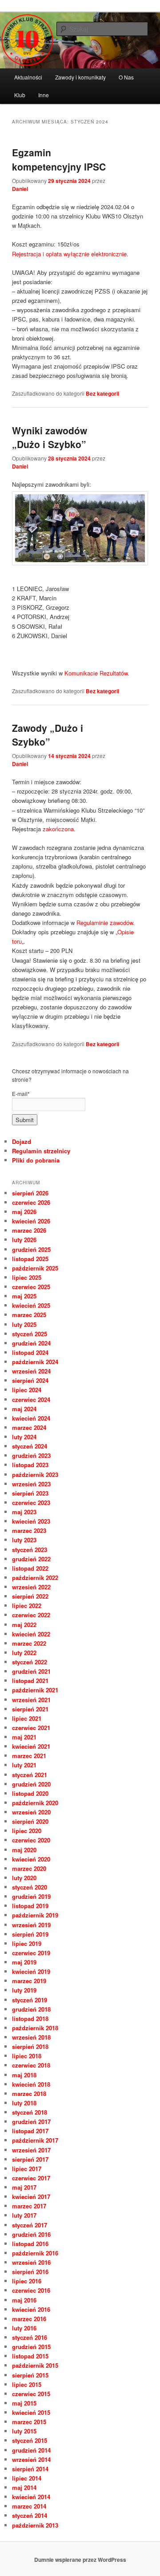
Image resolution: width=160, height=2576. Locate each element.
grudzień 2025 (31, 1249)
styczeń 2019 (30, 2000)
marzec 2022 (29, 1643)
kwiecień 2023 (31, 1521)
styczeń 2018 (30, 2112)
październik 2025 (35, 1268)
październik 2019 (35, 1915)
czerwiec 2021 (31, 1728)
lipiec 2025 (27, 1277)
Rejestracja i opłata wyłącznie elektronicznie (69, 254)
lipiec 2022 (27, 1606)
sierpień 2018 (30, 2046)
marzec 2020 (29, 1868)
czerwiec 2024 (31, 1399)
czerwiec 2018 (31, 2065)
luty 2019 (24, 1990)
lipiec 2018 (27, 2056)
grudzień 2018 (31, 2009)
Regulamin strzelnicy (41, 1151)
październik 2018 (35, 2028)
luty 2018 (24, 2103)
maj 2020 (24, 1850)
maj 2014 (24, 2487)
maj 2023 (24, 1512)
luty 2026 (24, 1240)
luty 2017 (24, 2215)
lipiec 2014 (27, 2478)
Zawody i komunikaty (80, 77)
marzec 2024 (29, 1427)
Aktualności (28, 77)
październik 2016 (35, 2253)
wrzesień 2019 (31, 1925)
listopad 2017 (30, 2131)
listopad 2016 (30, 2244)
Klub (20, 95)
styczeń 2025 (30, 1334)
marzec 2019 (29, 1981)
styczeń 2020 (30, 1887)
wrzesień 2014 (31, 2459)
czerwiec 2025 (31, 1287)
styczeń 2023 (30, 1550)
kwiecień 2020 (31, 1859)
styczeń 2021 (30, 1775)
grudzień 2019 (31, 1896)
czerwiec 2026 (31, 1202)
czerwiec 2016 (31, 2290)
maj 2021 (24, 1737)
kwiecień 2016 (31, 2309)
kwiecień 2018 (31, 2084)
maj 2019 (24, 1962)
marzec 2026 (29, 1230)
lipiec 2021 (27, 1718)
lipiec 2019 (27, 1943)
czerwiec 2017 (31, 2178)
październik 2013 (35, 2525)
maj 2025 (24, 1296)
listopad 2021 (30, 1681)
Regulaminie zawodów (105, 923)
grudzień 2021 (31, 1671)
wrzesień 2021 (31, 1700)
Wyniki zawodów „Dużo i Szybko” (50, 437)
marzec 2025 (29, 1315)
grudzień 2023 (31, 1455)
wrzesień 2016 (31, 2262)
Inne (44, 95)
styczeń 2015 (30, 2440)
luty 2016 (24, 2328)
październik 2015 (35, 2365)
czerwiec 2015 (31, 2394)
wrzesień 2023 (31, 1484)
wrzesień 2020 (31, 1812)
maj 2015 (24, 2403)
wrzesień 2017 (31, 2150)
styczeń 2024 (30, 1446)
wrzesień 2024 (31, 1371)
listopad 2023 (30, 1465)
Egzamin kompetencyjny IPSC (59, 159)
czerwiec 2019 (31, 1953)
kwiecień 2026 (31, 1221)
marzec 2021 (29, 1756)
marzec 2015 (29, 2422)
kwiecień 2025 (31, 1305)
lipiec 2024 (27, 1390)
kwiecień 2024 (31, 1418)
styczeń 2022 (30, 1662)
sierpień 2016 (30, 2272)
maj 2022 (24, 1625)
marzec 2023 (29, 1530)
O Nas (126, 77)
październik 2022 (35, 1578)
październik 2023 (35, 1475)
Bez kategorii (102, 393)
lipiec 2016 (27, 2281)
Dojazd (22, 1141)
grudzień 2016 (31, 2234)
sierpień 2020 (30, 1821)
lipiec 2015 (27, 2384)
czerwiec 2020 (31, 1840)
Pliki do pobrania (36, 1160)
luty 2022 (24, 1653)
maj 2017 (24, 2187)
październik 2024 (35, 1362)
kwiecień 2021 (31, 1746)
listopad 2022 (30, 1568)
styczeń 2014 (30, 2515)
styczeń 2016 (30, 2337)
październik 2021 (35, 1690)
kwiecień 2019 (31, 1971)
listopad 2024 (30, 1352)
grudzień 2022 (31, 1559)
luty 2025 (24, 1324)
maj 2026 (24, 1212)
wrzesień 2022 (31, 1587)
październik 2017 (35, 2140)
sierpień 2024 (30, 1380)
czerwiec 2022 (31, 1615)
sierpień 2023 (30, 1493)
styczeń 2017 (30, 2225)
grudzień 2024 (31, 1343)
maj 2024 (24, 1409)
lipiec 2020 (27, 1831)
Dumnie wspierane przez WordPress (80, 2560)
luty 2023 (24, 1540)
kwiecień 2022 (31, 1634)
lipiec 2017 (27, 2169)
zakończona (58, 829)
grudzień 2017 (31, 2122)
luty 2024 (24, 1437)
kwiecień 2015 (31, 2412)
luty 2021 (24, 1765)
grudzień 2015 (31, 2347)
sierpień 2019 (30, 1934)
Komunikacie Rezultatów (96, 673)
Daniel (20, 189)
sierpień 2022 (30, 1596)
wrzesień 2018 (31, 2037)
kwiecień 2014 (31, 2497)
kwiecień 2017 (31, 2197)
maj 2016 (24, 2300)
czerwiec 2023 (31, 1502)
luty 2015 (24, 2431)
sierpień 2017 (30, 2159)
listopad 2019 (30, 1906)
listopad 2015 (30, 2356)
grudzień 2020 (31, 1784)
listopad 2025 (30, 1259)
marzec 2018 (29, 2094)
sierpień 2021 (30, 1709)
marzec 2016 (29, 2319)
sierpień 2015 (30, 2375)
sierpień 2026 (30, 1193)
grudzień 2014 (31, 2450)
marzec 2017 (29, 2206)
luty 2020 (24, 1878)
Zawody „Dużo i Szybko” (48, 735)
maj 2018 (24, 2075)
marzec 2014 (29, 2506)
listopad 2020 (30, 1793)
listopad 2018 (30, 2018)
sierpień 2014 (30, 2469)
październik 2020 (35, 1803)
